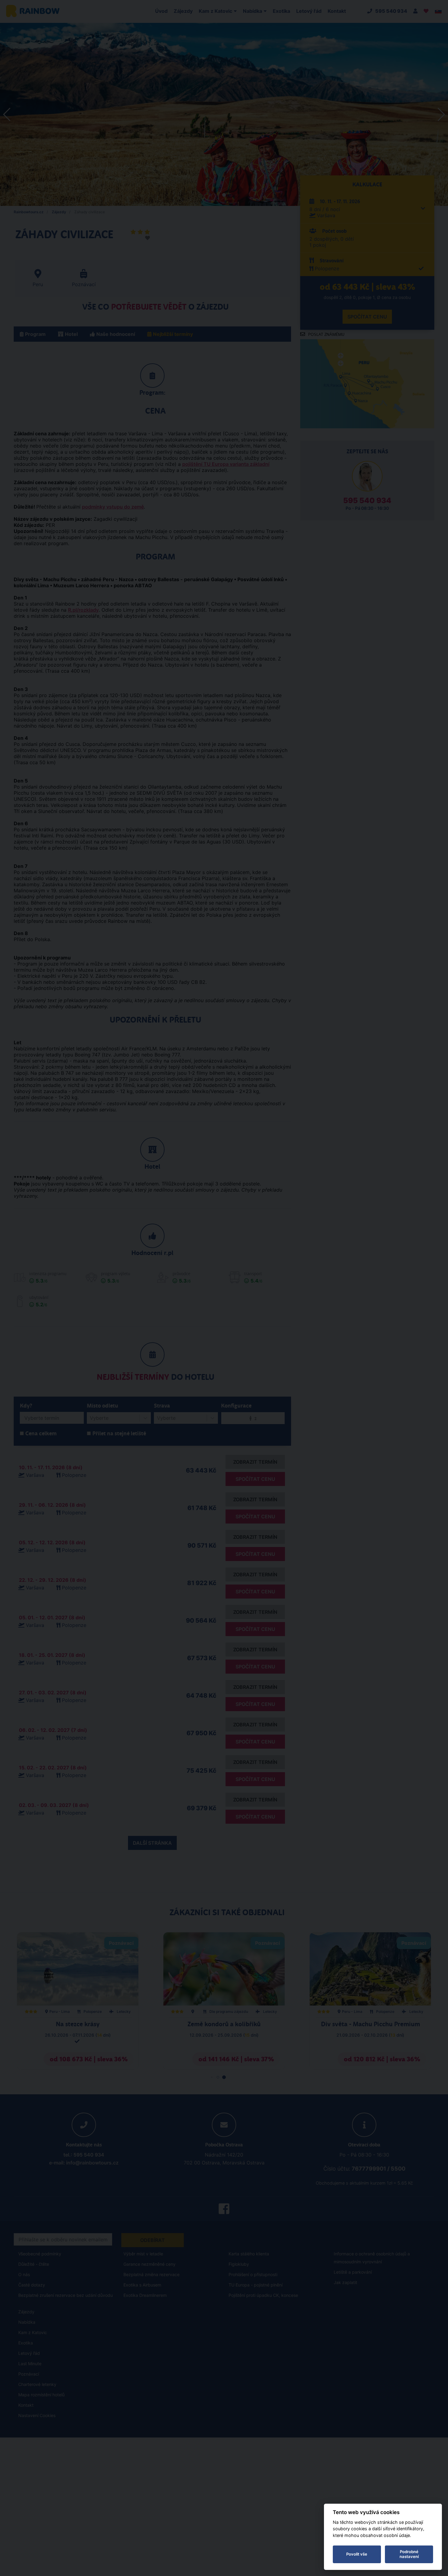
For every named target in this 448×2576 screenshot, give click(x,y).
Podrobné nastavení (409, 2554)
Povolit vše (357, 2554)
